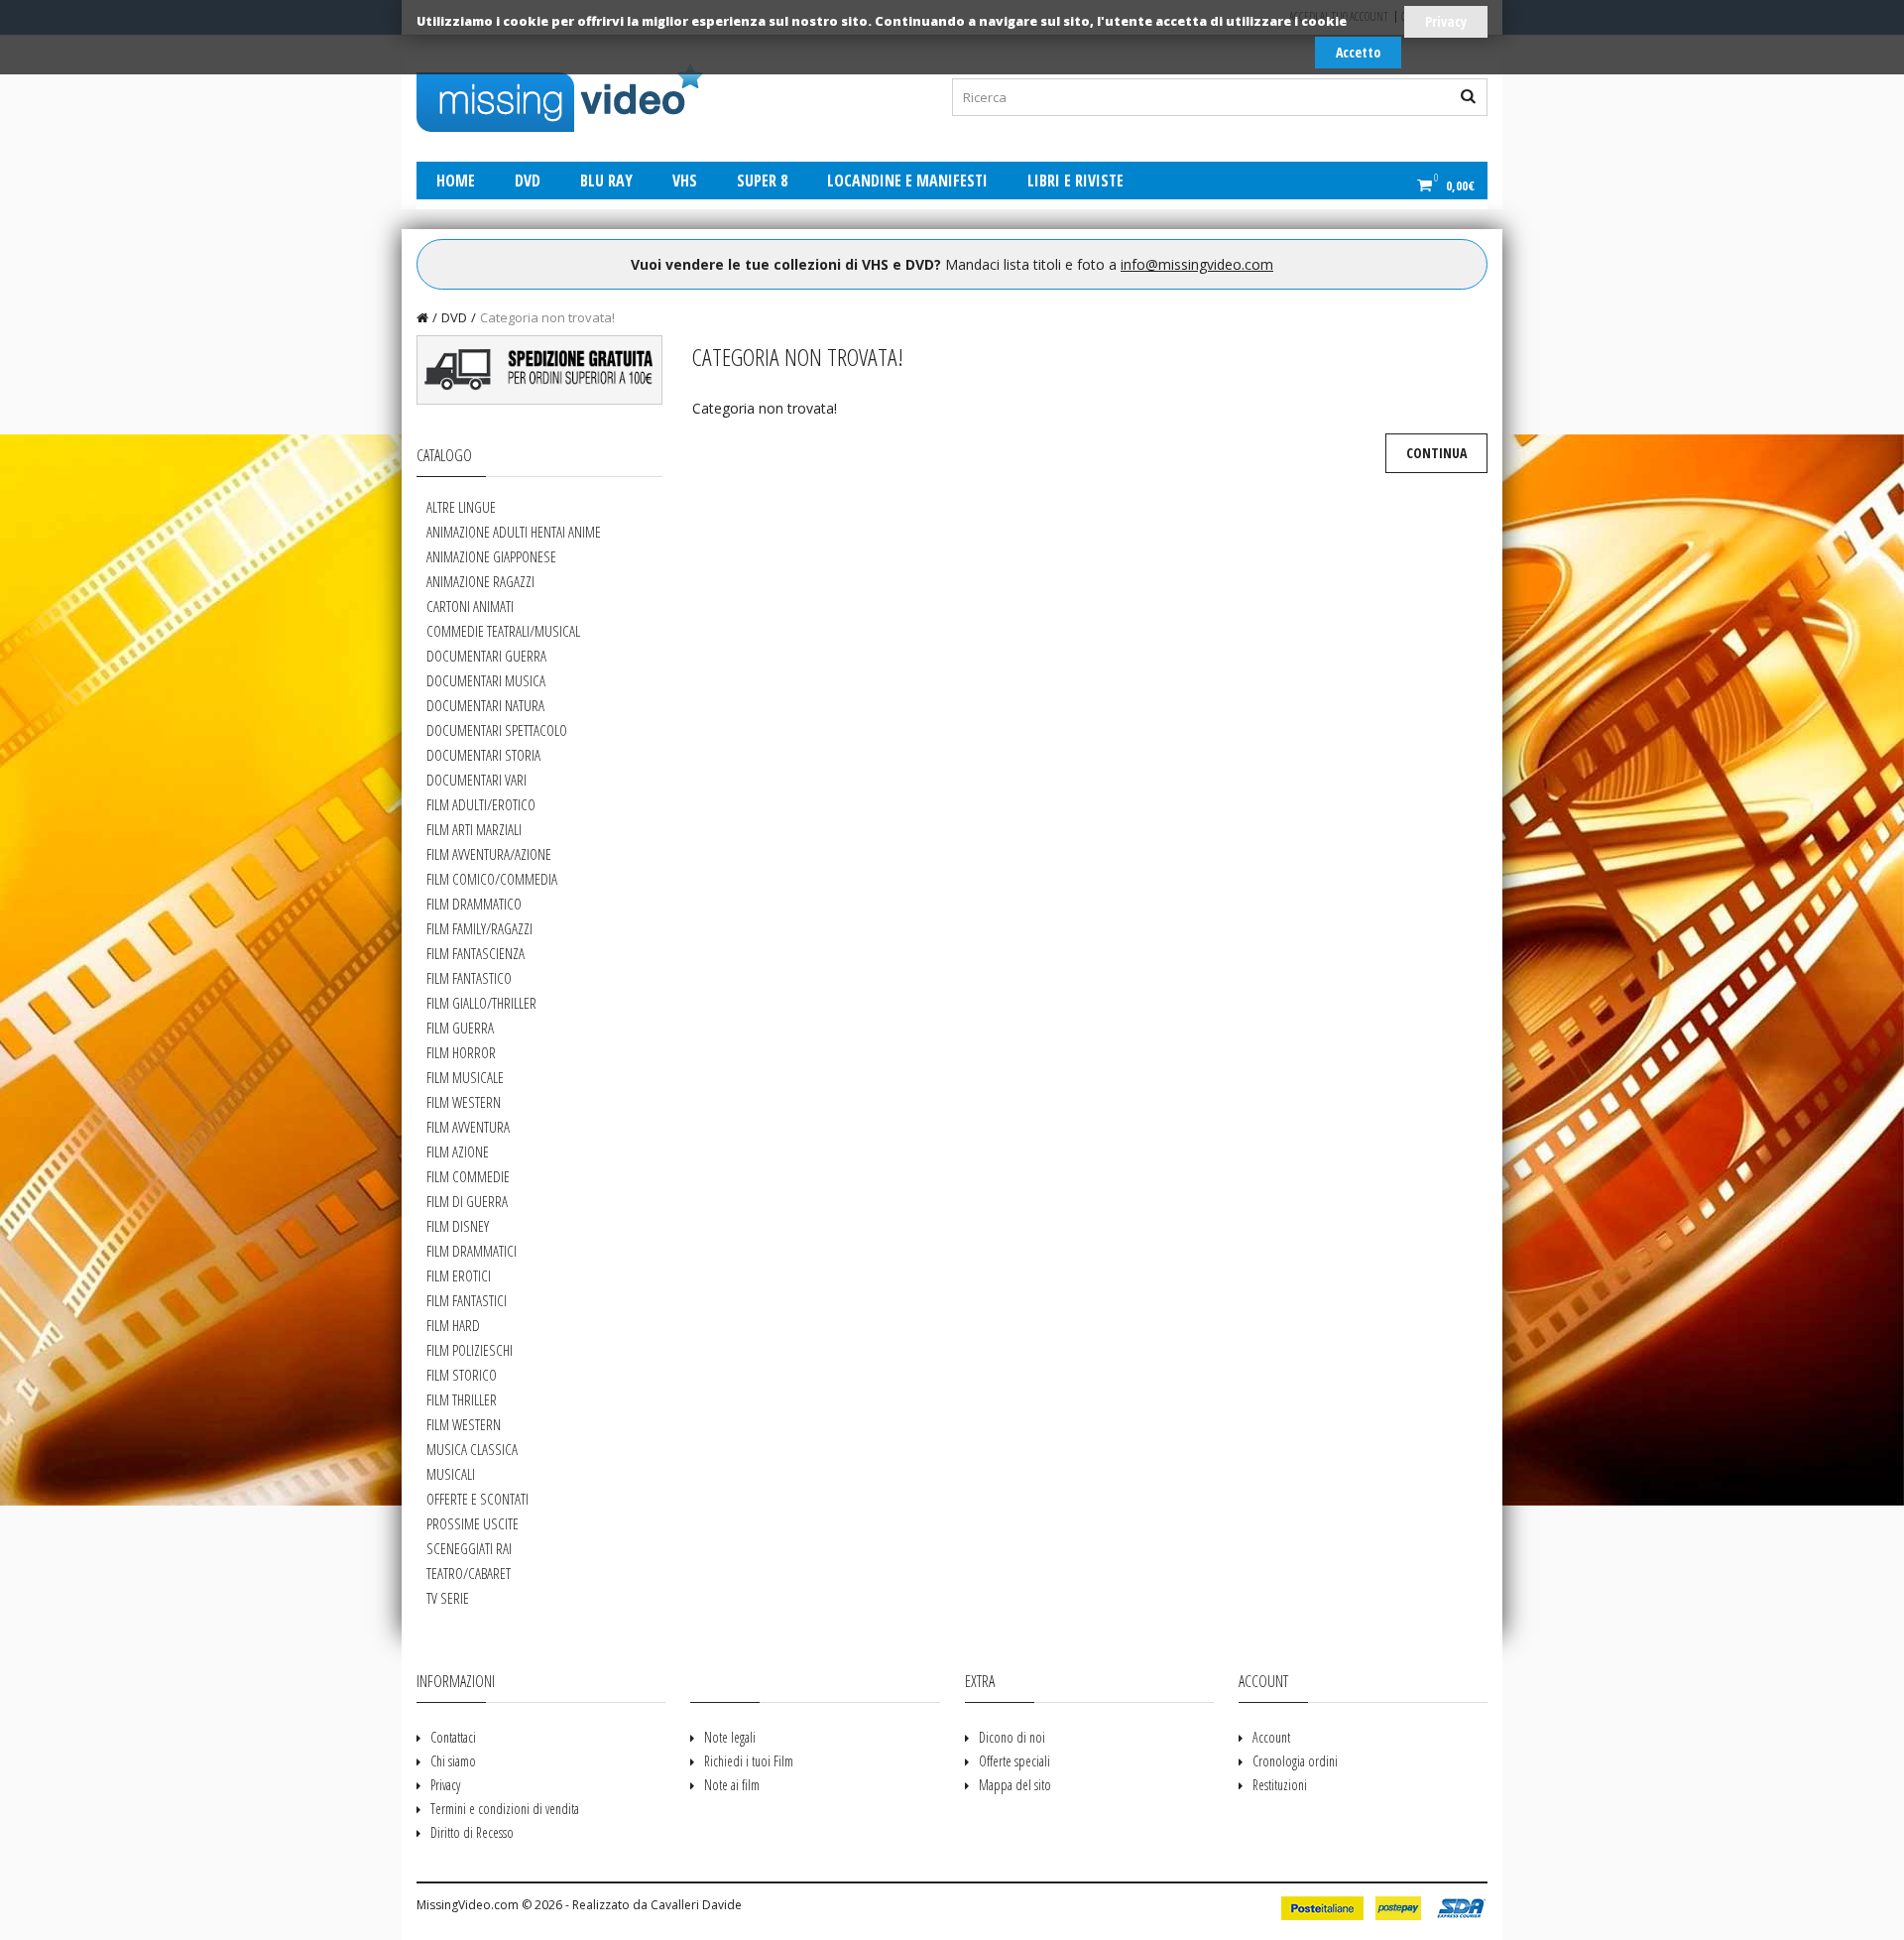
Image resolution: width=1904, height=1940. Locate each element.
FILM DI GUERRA (467, 1201)
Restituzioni (1280, 1785)
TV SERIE (448, 1598)
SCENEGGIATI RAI (469, 1548)
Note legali (730, 1737)
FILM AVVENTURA (468, 1127)
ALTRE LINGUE (461, 507)
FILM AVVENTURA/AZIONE (489, 854)
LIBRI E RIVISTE (1075, 181)
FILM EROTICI (459, 1275)
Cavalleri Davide (696, 1905)
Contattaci (453, 1737)
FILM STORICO (462, 1375)
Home (456, 181)
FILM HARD (453, 1325)
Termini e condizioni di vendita (505, 1809)
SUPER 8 (762, 181)
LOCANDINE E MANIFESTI (907, 181)
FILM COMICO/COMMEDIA (492, 879)
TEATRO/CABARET (469, 1573)
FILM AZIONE (458, 1152)
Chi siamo (453, 1761)
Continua (1436, 453)
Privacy (1446, 21)
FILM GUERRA (460, 1028)
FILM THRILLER (462, 1399)
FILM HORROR (461, 1052)
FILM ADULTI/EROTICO (481, 804)
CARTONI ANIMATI (470, 606)
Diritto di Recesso (472, 1832)
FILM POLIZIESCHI (470, 1350)
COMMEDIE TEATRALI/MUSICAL (503, 631)
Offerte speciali (1014, 1761)
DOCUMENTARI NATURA (485, 705)
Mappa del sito (1015, 1785)
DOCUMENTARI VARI (476, 780)
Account (1271, 1737)
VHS (685, 181)
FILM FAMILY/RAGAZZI (479, 928)
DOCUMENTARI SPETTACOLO (497, 730)
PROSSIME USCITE (473, 1523)
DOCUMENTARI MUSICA (486, 680)
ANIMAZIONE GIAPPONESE (491, 556)
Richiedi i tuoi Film (749, 1761)
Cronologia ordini (1295, 1761)
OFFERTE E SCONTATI (477, 1499)
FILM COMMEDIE (468, 1176)
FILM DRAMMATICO (474, 904)
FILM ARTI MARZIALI (474, 829)
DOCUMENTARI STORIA (483, 755)
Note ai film (732, 1785)
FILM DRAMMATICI (472, 1251)
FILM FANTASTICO (469, 978)
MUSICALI (451, 1474)
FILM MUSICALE (465, 1077)
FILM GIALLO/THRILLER (481, 1003)
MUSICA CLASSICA (472, 1449)
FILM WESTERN (464, 1102)
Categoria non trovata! (547, 317)
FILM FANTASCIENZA (476, 953)
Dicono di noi (1012, 1737)
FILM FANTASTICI (467, 1300)
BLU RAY (606, 181)
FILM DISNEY (458, 1226)
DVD (528, 181)
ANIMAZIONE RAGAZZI (480, 581)
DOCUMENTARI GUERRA (486, 656)
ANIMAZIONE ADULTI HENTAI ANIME (514, 532)
